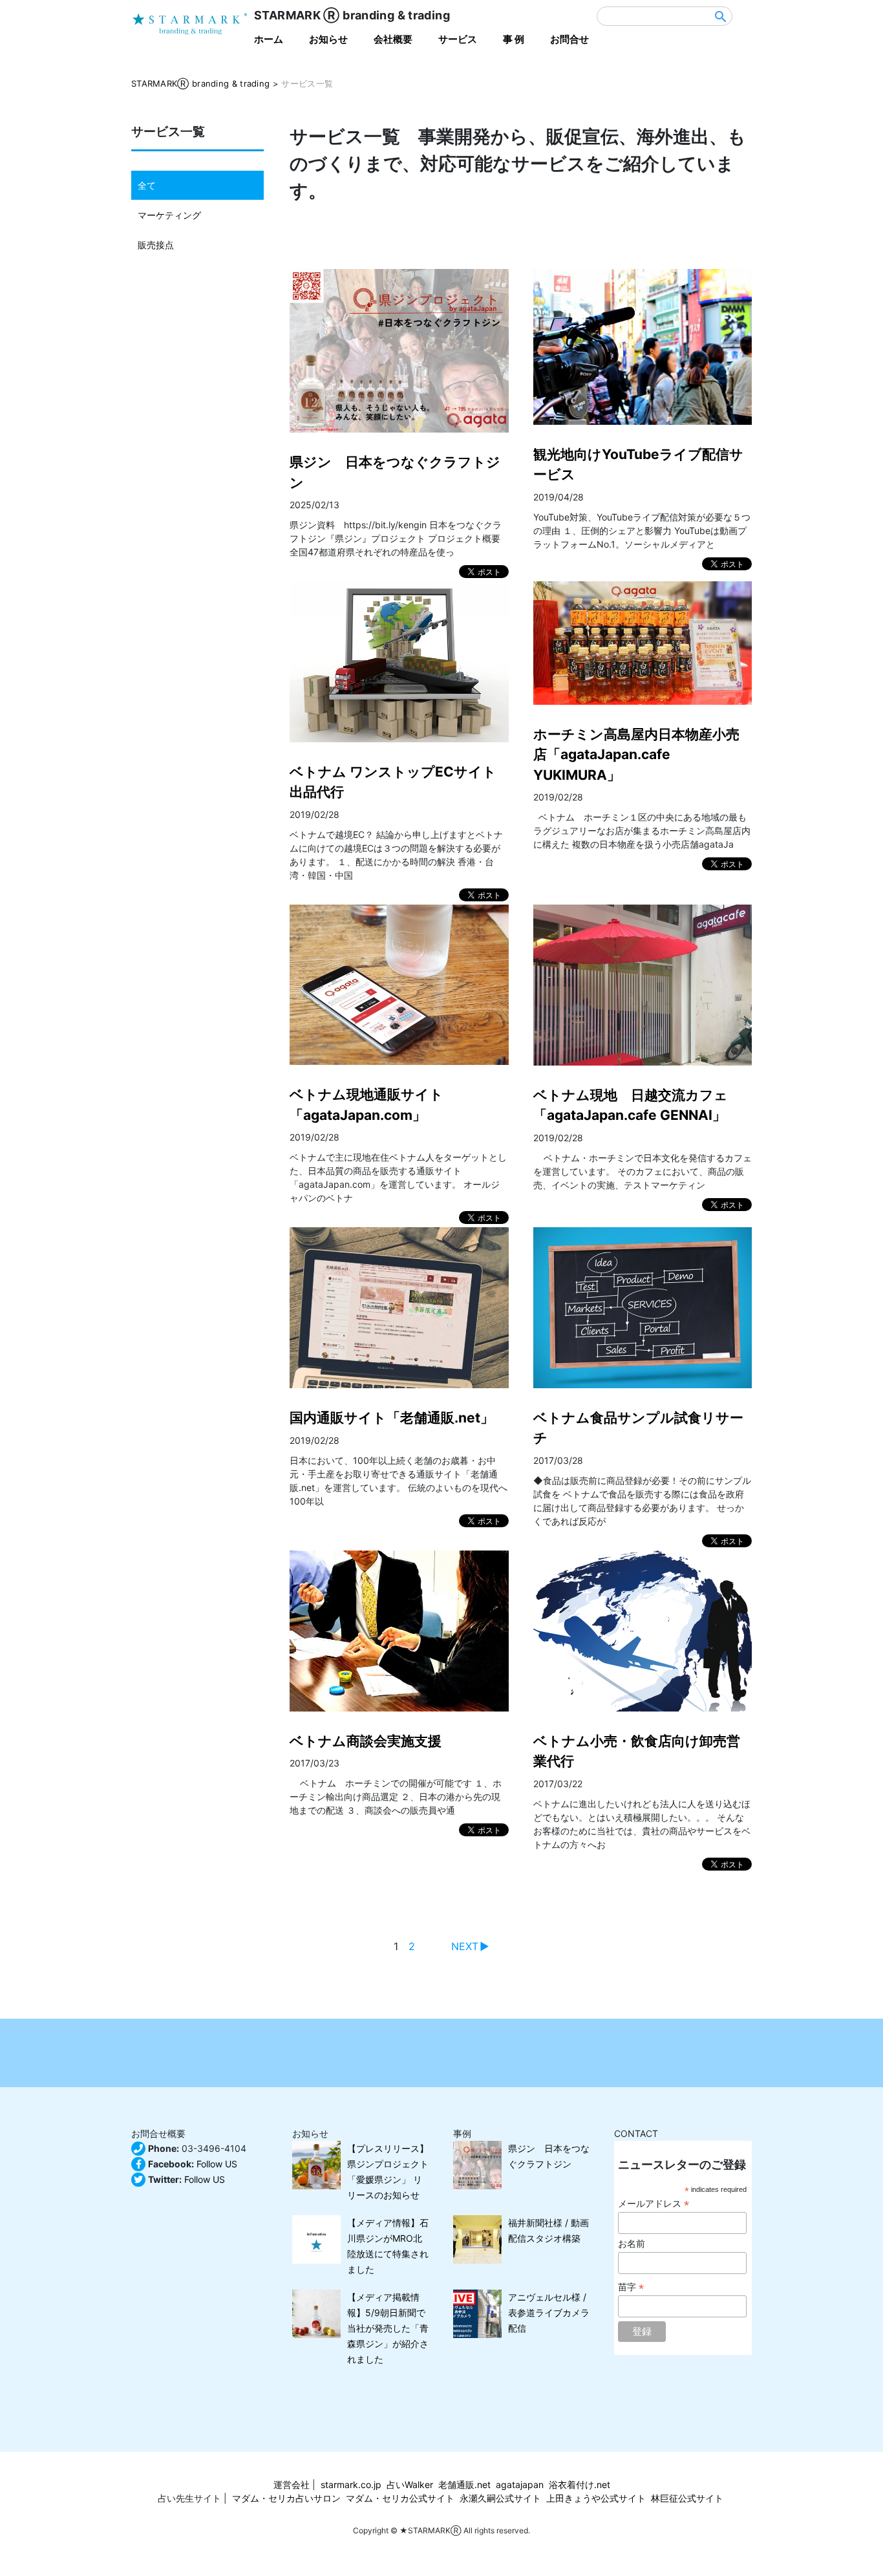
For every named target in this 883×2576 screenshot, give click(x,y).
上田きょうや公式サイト (596, 2498)
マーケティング (169, 215)
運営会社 (292, 2485)
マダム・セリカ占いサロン (286, 2498)
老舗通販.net (464, 2485)
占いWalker (410, 2485)
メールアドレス (654, 2204)
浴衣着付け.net (580, 2485)
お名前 (632, 2244)
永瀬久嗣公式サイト (500, 2498)
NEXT (465, 1946)
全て (147, 185)
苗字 (631, 2287)
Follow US (217, 2164)
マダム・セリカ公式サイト (400, 2498)
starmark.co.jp (351, 2485)
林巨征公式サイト (687, 2498)
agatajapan (520, 2485)
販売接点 (156, 245)
